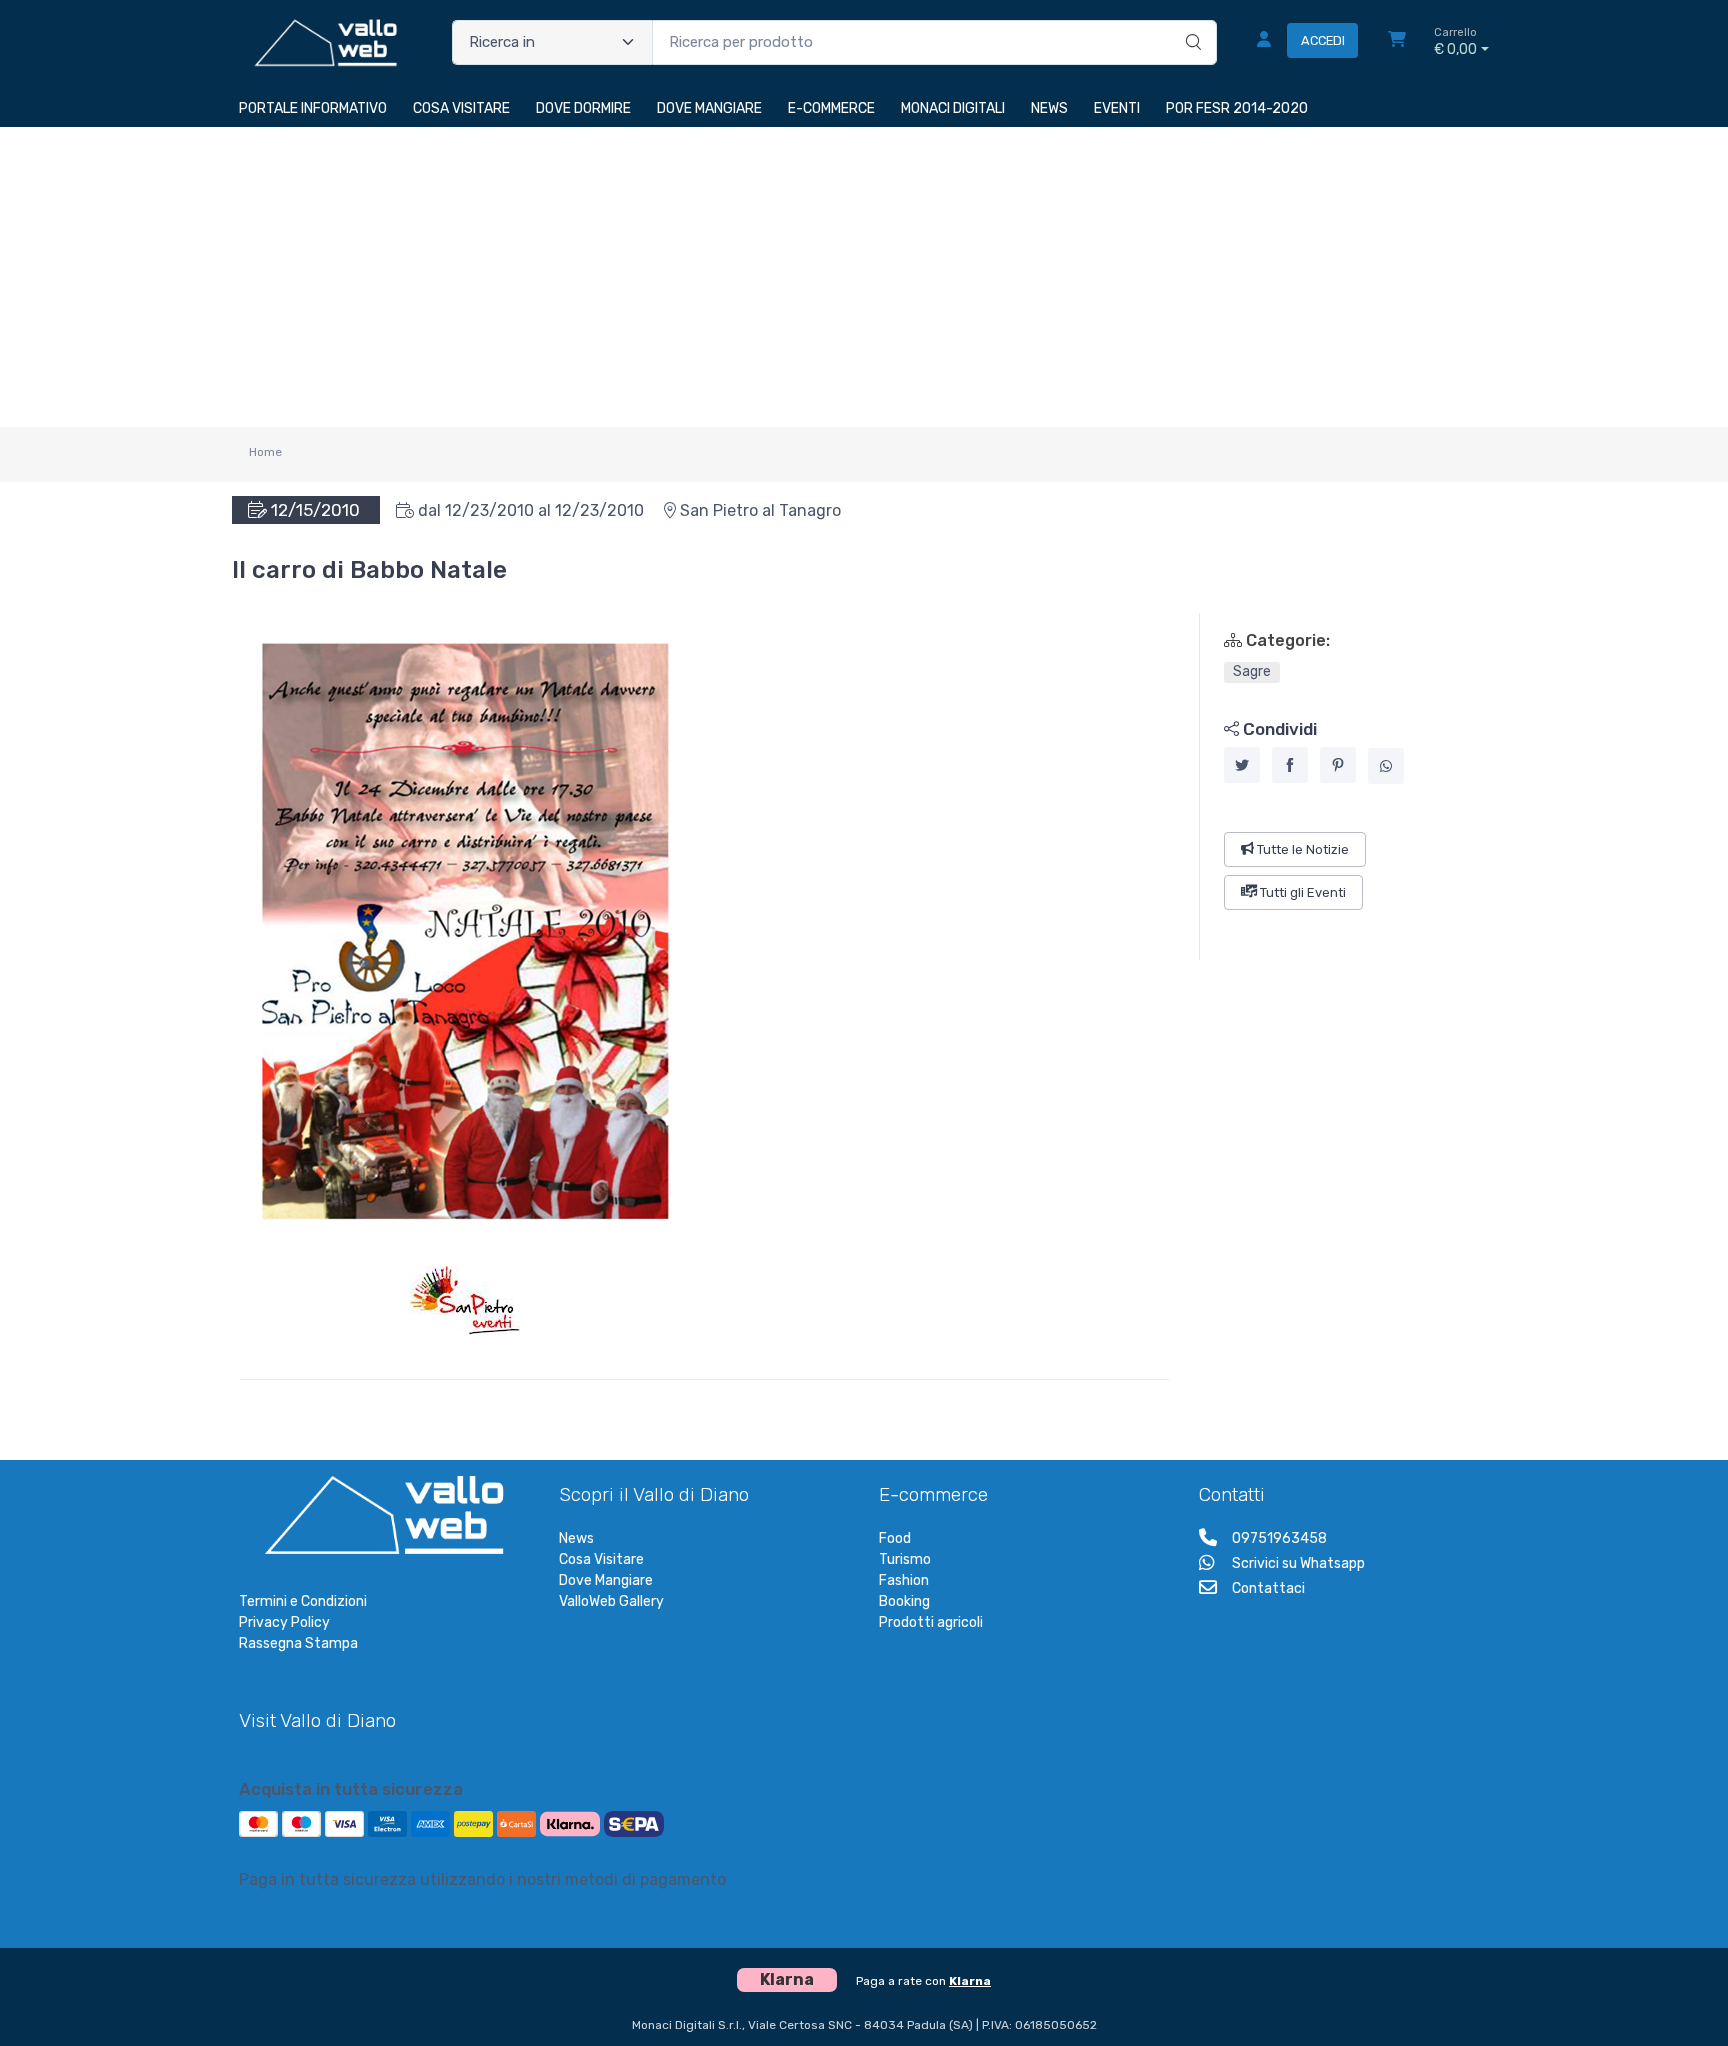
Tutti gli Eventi (1301, 892)
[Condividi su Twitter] (1242, 765)
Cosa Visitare (601, 1559)
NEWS (1049, 108)
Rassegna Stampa (298, 1643)
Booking (904, 1601)
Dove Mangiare (606, 1580)
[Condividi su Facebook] (1290, 765)
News (576, 1538)
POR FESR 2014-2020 (1237, 108)
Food (895, 1538)
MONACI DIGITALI (953, 108)
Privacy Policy (284, 1622)
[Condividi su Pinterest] (1338, 765)
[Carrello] (1397, 42)
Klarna (970, 1981)
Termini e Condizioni (303, 1601)
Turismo (905, 1559)
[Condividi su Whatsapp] (1386, 766)
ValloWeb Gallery (611, 1601)
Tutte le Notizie (1301, 848)
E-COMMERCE (831, 108)
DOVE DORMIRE (583, 108)
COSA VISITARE (461, 108)
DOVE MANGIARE (709, 108)
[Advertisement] (864, 277)
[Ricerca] (1190, 22)
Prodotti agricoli (931, 1622)
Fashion (904, 1580)
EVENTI (1117, 108)
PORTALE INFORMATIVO (313, 108)
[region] (1344, 786)
